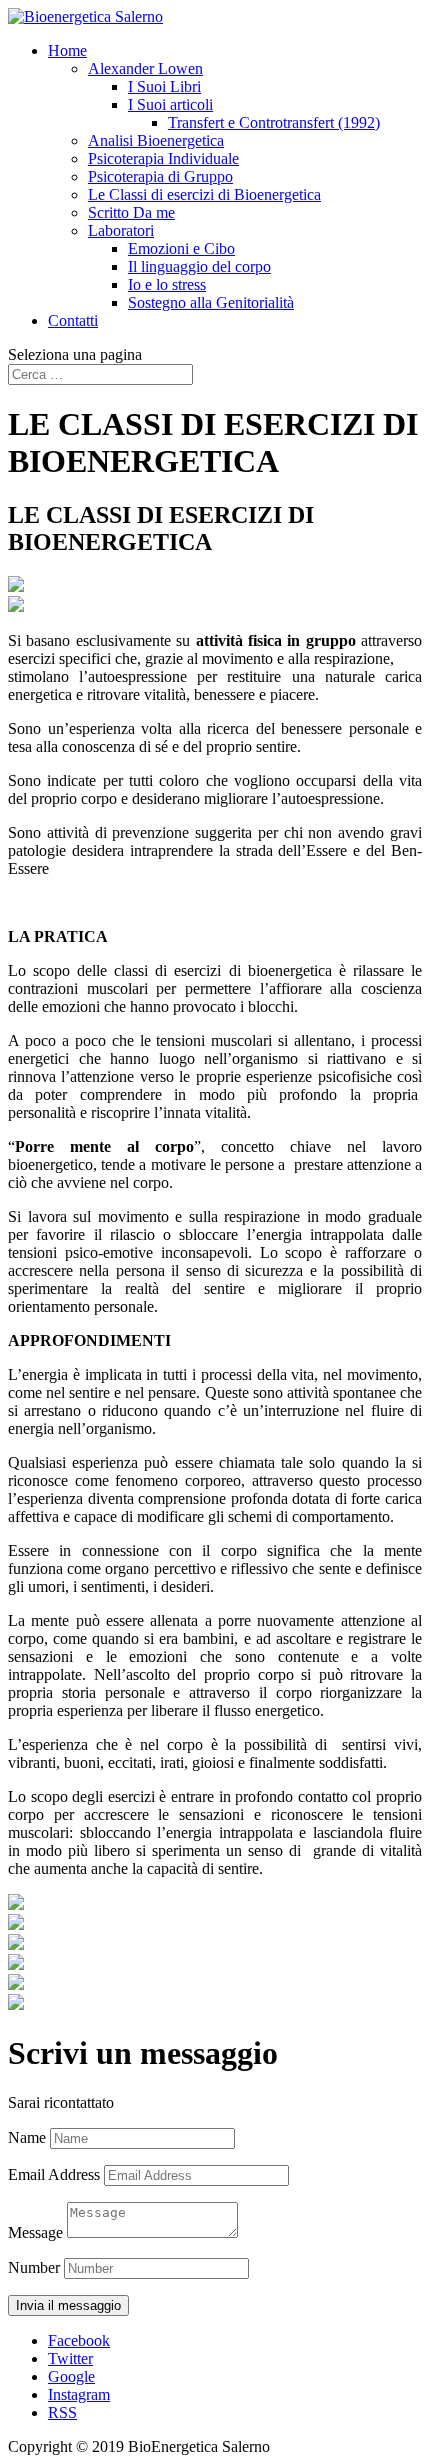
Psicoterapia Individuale (163, 158)
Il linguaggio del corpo (199, 266)
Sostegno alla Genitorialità (211, 302)
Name (27, 2137)
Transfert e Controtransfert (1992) (274, 122)
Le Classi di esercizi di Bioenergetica (204, 194)
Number (34, 2267)
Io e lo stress (167, 284)
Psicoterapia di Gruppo (160, 176)
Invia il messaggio (68, 2305)
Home (67, 50)
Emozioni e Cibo (181, 248)
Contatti (73, 320)
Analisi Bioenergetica (156, 140)
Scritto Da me (131, 212)
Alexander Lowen (145, 68)
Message (35, 2232)
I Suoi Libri (164, 86)
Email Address (54, 2174)
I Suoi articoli (170, 104)
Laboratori (121, 230)
